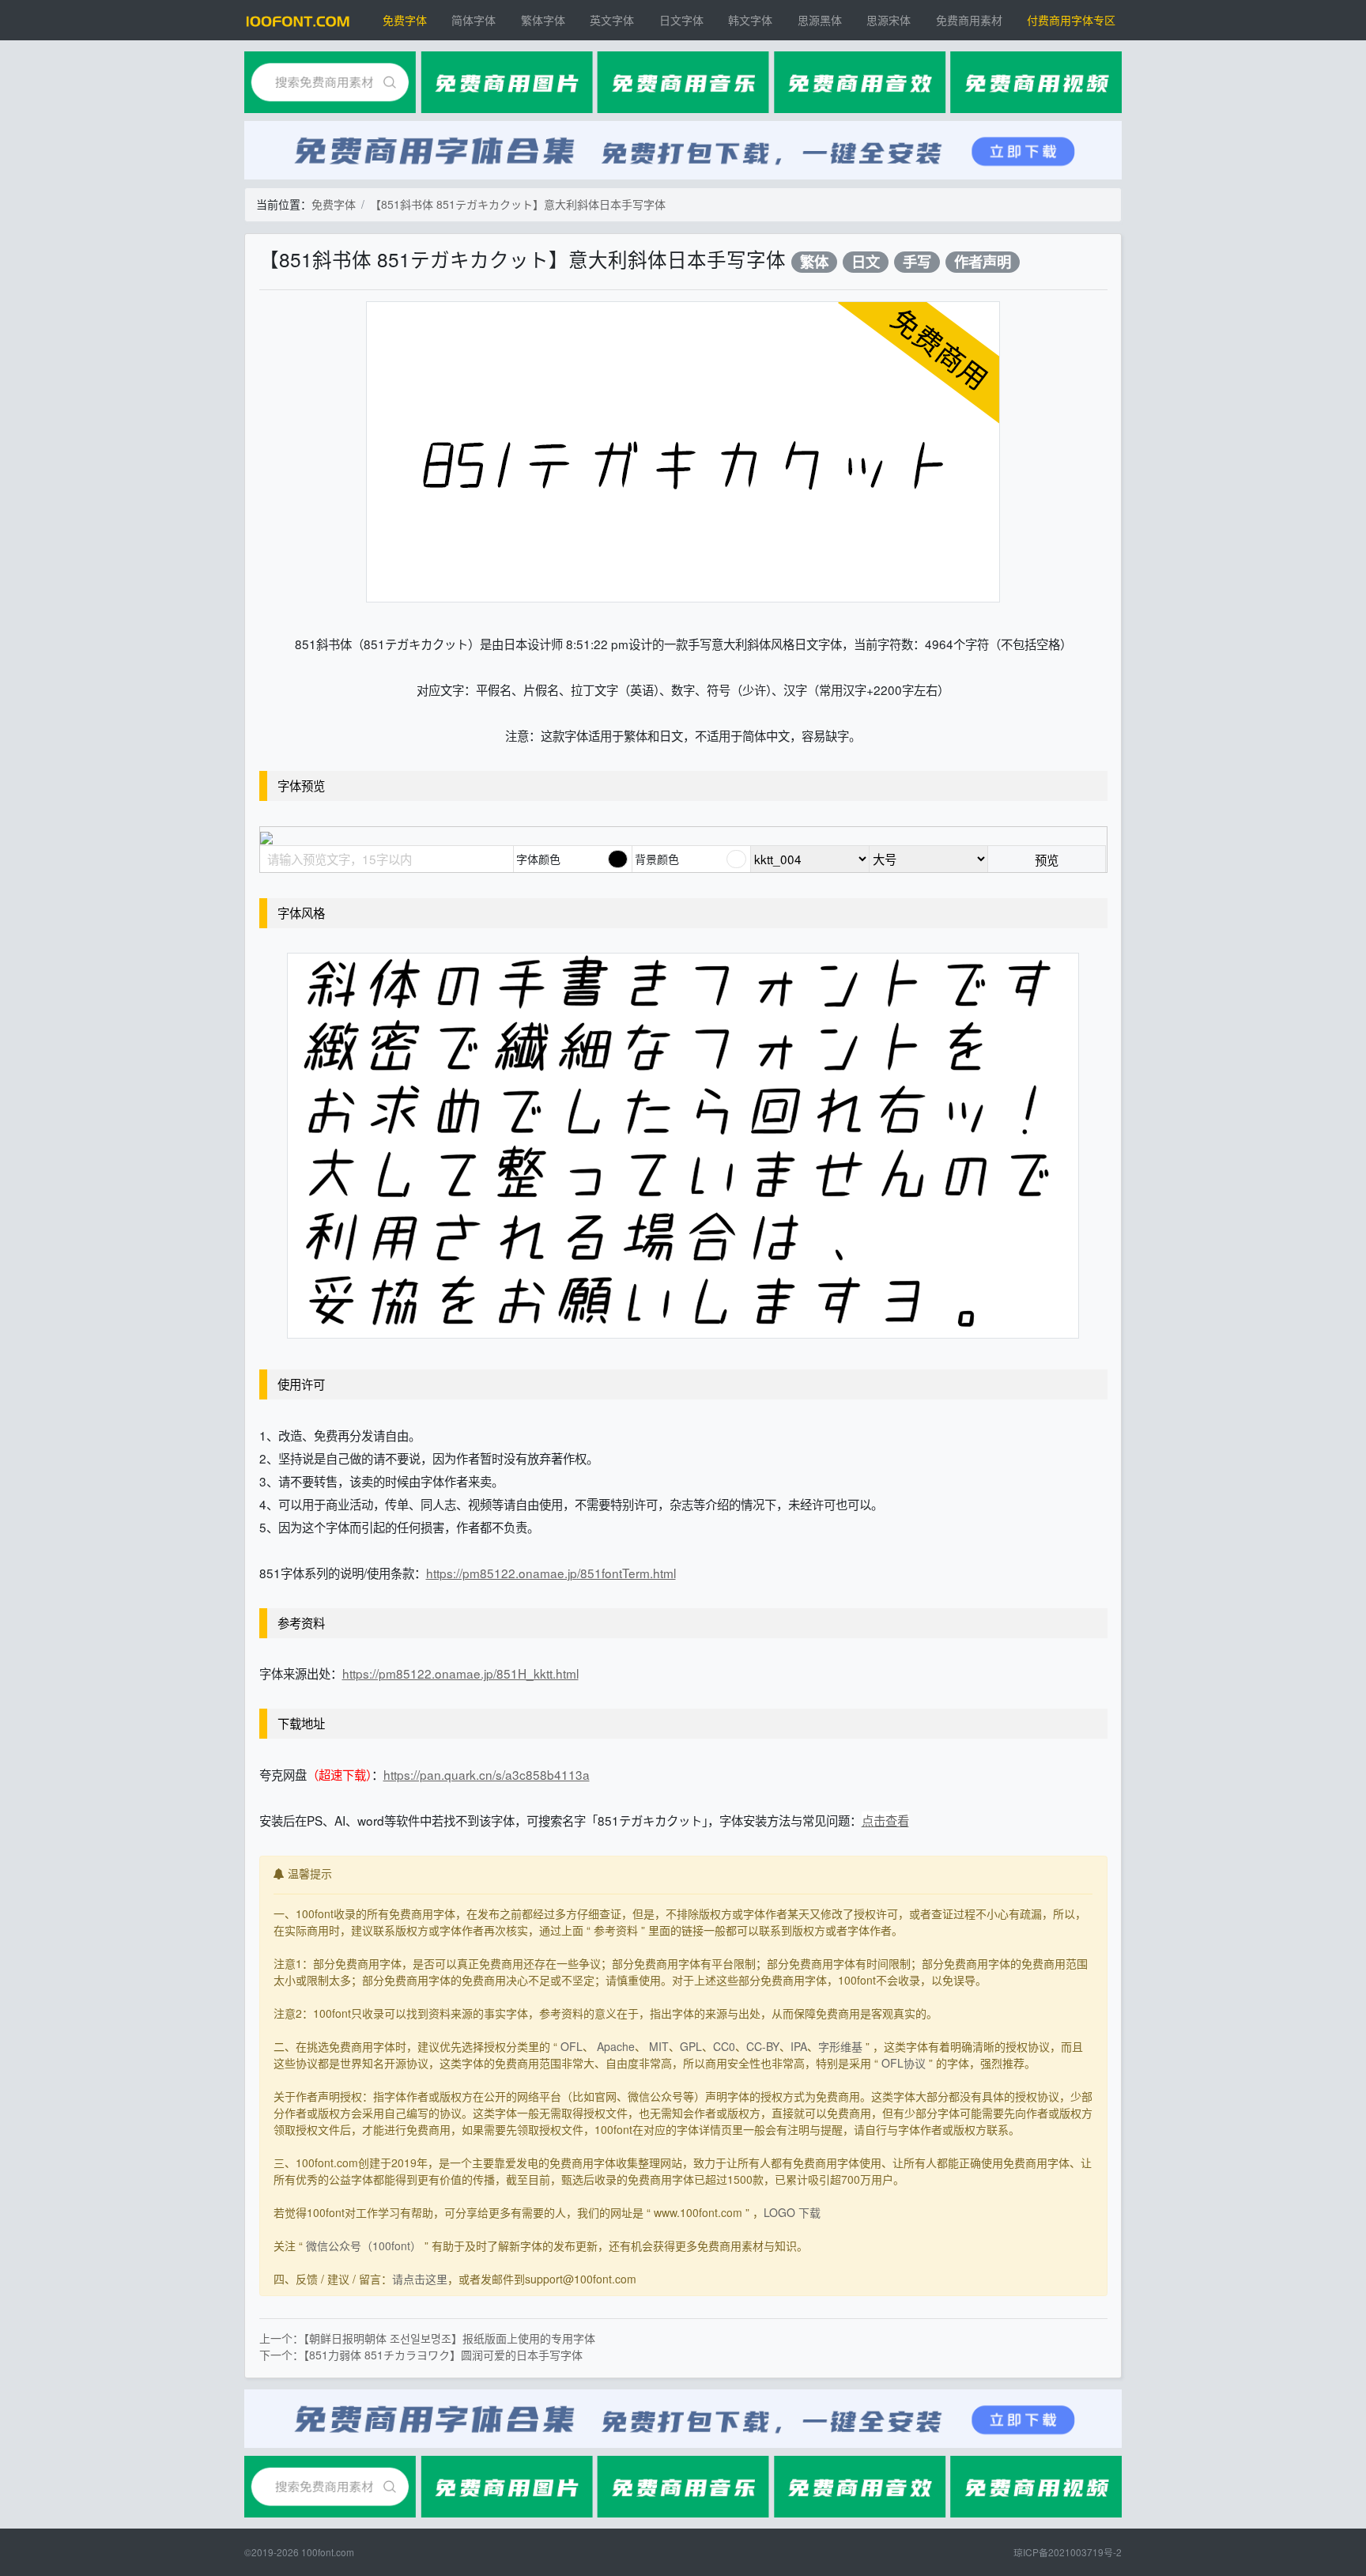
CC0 (724, 2046)
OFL (572, 2046)
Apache (616, 2046)
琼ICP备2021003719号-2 (1068, 2552)
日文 (866, 262)
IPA (799, 2046)
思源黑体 (820, 20)
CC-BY (763, 2046)
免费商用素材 (969, 20)
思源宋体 (889, 20)
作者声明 (983, 262)
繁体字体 (543, 20)
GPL (691, 2046)
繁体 (814, 262)
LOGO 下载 (792, 2212)
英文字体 (612, 20)
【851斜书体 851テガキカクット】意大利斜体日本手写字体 (518, 204)
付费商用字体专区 (1071, 20)
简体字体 (474, 20)
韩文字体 (750, 20)
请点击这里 (420, 2279)
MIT (659, 2046)
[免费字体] (298, 20)
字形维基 (840, 2046)
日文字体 (681, 20)
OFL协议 (904, 2063)
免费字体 (405, 20)
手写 (917, 262)
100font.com (328, 2552)
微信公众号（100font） (364, 2246)
